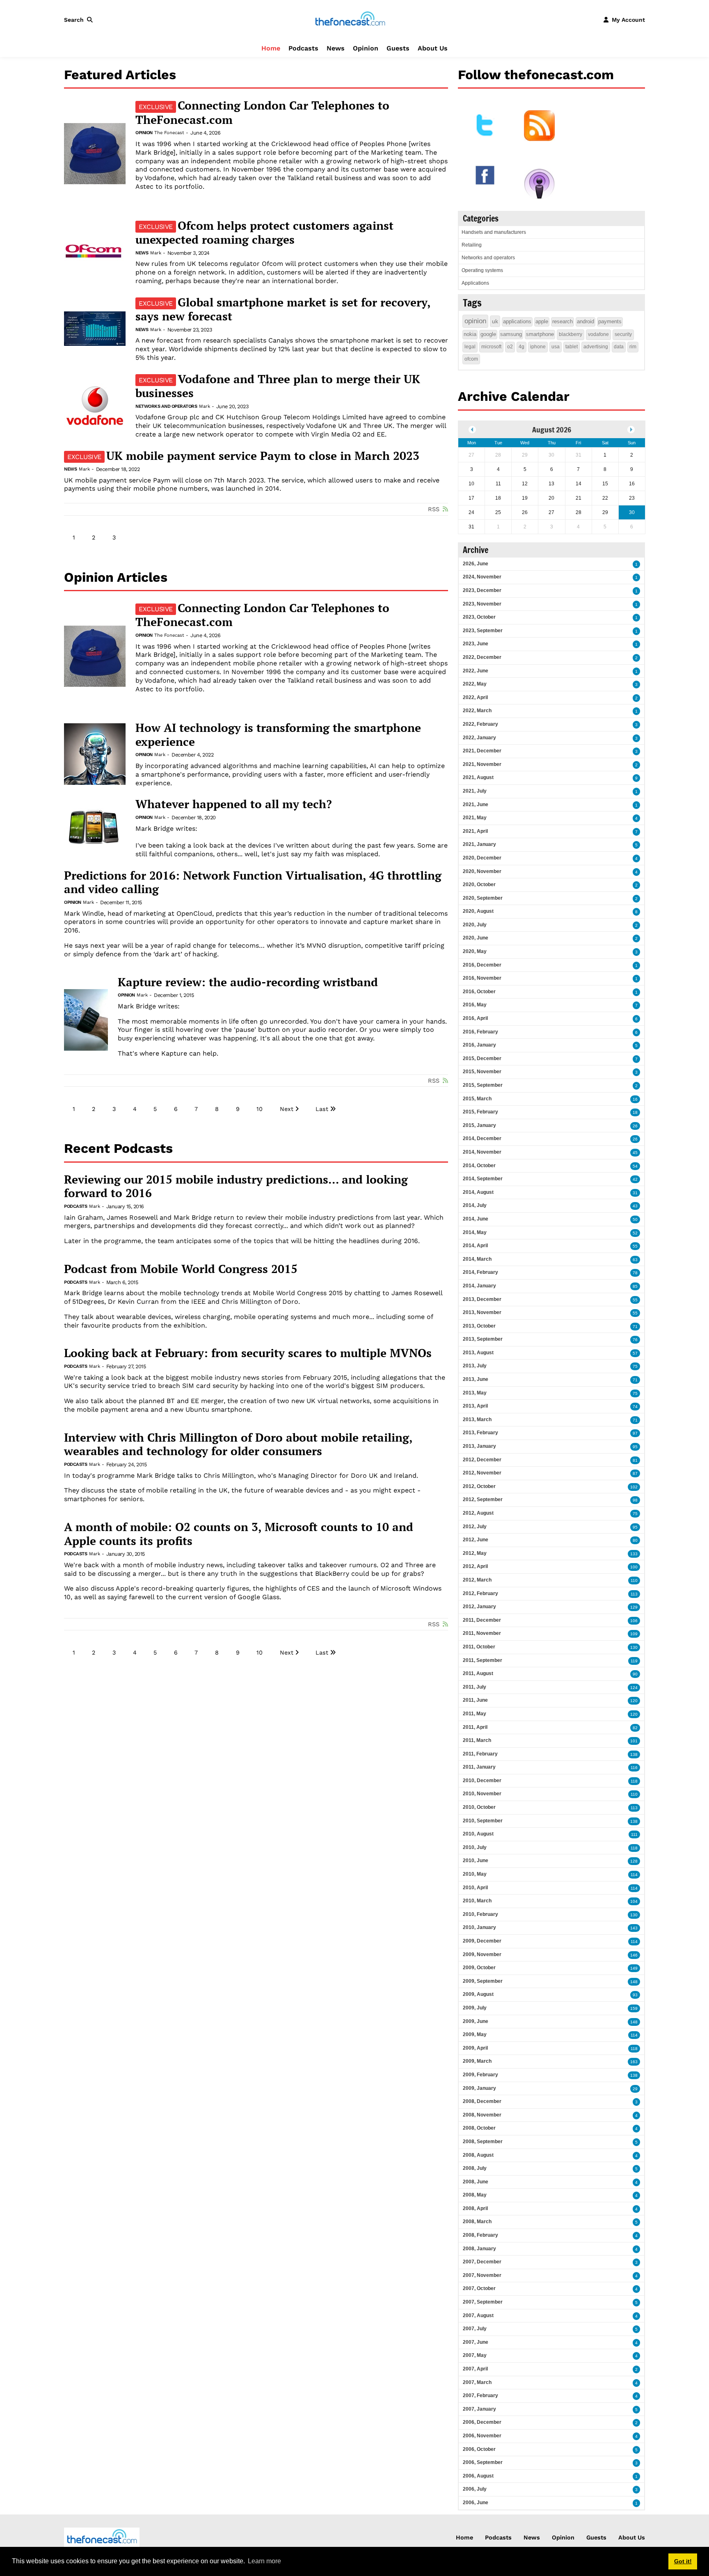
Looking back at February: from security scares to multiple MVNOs (248, 1353)
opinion (475, 321)
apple (542, 321)
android (585, 321)
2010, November (482, 1794)
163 (634, 2062)
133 (634, 1554)
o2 (510, 347)
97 (635, 1433)
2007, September (483, 2302)
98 (635, 1500)
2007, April (475, 2369)
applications (517, 321)
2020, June (476, 938)
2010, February (480, 1914)
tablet (572, 347)
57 (635, 1353)
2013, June (476, 1379)
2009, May (475, 2034)
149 (634, 1968)
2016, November (482, 978)
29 (635, 2089)
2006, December (482, 2422)
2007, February (480, 2395)
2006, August (478, 2476)
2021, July (475, 791)
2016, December (482, 965)
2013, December (482, 1299)
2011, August (478, 1673)
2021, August (478, 777)
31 (635, 1193)
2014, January (479, 1286)
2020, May (475, 951)
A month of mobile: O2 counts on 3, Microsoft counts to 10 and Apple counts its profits (239, 1534)
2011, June (475, 1700)
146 (634, 1955)
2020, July (475, 925)
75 (635, 1366)
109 (634, 1634)
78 (635, 1273)
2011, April (475, 1727)
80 (635, 1540)
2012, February (480, 1593)
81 (635, 1460)
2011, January (479, 1767)
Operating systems (482, 270)
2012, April (475, 1566)
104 (634, 1901)
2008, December (482, 2101)
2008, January (479, 2249)
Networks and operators (166, 406)
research (563, 321)
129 (634, 1607)
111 (634, 1834)
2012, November (482, 1473)
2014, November (482, 1152)
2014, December (482, 1138)
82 (635, 1728)
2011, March (477, 1740)
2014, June (476, 1219)
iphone (538, 347)
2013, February (480, 1433)
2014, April (475, 1246)
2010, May (475, 1874)
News (336, 48)
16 (635, 1099)
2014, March (477, 1259)
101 (634, 1741)
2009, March (477, 2061)
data (619, 347)
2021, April (475, 831)
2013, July (475, 1366)
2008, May (475, 2195)
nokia (470, 334)
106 (634, 1621)
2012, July (475, 1527)
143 (634, 1928)
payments (610, 321)
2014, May (475, 1232)
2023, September (483, 631)
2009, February (480, 2075)
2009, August (478, 1994)
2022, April (475, 697)
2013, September (483, 1339)
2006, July (475, 2489)
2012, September (483, 1499)
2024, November (482, 577)
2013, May (475, 1393)
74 (635, 1407)
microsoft (491, 347)
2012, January (479, 1607)
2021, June (476, 805)
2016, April (475, 1018)
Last (322, 1109)
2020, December (482, 858)
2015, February (480, 1112)
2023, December (482, 590)
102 (634, 1487)
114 (634, 1875)
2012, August (478, 1513)
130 (634, 1647)
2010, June (476, 1861)
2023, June (476, 644)
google (488, 334)
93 (635, 1995)
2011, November (482, 1633)
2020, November (482, 871)
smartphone (540, 334)
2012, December (482, 1460)
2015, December (482, 1058)
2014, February (480, 1272)
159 (634, 2008)
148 (634, 1982)
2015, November (482, 1072)
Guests (398, 48)
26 (635, 1126)
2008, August (478, 2155)
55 (635, 1246)
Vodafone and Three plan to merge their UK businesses (278, 386)
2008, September (483, 2142)
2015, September (483, 1085)
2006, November (482, 2436)
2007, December (482, 2262)
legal (470, 347)
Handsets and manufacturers (494, 232)
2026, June (476, 564)
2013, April (475, 1406)
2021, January (479, 844)
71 (635, 1327)
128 (634, 1861)
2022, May (475, 684)
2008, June (476, 2182)
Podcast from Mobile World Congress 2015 (181, 1269)
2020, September (483, 898)
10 (260, 1109)
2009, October (479, 1968)
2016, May (475, 1005)
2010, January (479, 1927)
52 (635, 1233)
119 (634, 1661)
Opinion (366, 48)
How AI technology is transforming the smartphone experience (278, 735)
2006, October (479, 2449)
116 (634, 1768)
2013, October (479, 1326)
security (623, 334)
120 (634, 1701)
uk (495, 321)
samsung (511, 334)
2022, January (479, 738)
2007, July (475, 2329)
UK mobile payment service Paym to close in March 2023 (243, 456)
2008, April (475, 2208)
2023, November (482, 604)
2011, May (475, 1714)
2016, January (479, 1045)
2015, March (477, 1099)
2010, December (482, 1781)
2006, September (483, 2462)
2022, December (482, 657)
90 (635, 1674)
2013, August (478, 1353)
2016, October (479, 992)
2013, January (479, 1446)
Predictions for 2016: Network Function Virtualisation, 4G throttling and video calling (253, 882)
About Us (433, 48)
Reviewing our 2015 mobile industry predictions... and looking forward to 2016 (236, 1186)
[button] (80, 20)
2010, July (475, 1847)
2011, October (479, 1647)
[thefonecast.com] (350, 19)
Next (287, 1109)
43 (635, 1206)
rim (633, 347)
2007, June (476, 2342)
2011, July (475, 1687)
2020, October (479, 885)
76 (635, 1340)
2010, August (478, 1834)
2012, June (476, 1540)
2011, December (482, 1620)
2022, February (480, 724)
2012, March (477, 1580)
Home (271, 48)
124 (634, 1688)
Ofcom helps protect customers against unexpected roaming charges (264, 233)
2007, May (475, 2355)
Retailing (472, 245)
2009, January (479, 2088)
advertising (596, 347)
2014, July (475, 1205)
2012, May (475, 1553)
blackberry (571, 334)
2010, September (483, 1821)
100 (634, 1567)
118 (634, 1781)
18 (635, 1112)
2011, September (483, 1660)
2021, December (482, 751)
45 (635, 1153)
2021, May (475, 818)
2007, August (478, 2315)
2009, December (482, 1941)
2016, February (480, 1032)
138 (634, 1754)
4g (521, 347)
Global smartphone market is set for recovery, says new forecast (283, 309)
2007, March (477, 2382)
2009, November (482, 1954)
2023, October (479, 617)
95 (635, 1447)
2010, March (477, 1901)
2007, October (479, 2288)
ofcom (471, 359)
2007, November (482, 2275)
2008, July (475, 2168)
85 (635, 1286)
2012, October (479, 1486)
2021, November (482, 764)
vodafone (598, 334)
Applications (475, 283)
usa (556, 347)
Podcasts (303, 48)
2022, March (477, 711)
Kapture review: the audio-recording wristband (248, 982)
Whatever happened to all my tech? (234, 804)
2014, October (479, 1166)
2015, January (479, 1125)
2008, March (477, 2222)
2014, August (478, 1192)
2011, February (480, 1754)
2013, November (482, 1312)
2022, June (476, 671)
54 (635, 1166)
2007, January (479, 2409)
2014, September (483, 1179)
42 (635, 1179)
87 (635, 1473)
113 (634, 1594)
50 (635, 1219)
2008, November (482, 2115)
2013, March (477, 1419)
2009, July (475, 2008)
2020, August (478, 911)
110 (634, 1581)
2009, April (475, 2048)
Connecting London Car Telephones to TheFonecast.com (262, 112)
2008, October (479, 2128)
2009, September (483, 1981)
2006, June (476, 2503)
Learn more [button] (264, 2561)
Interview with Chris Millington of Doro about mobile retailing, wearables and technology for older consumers (238, 1444)
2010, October (479, 1807)
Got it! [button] (683, 2561)
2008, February (480, 2235)
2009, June (476, 2021)
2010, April (475, 1888)
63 (635, 1260)
